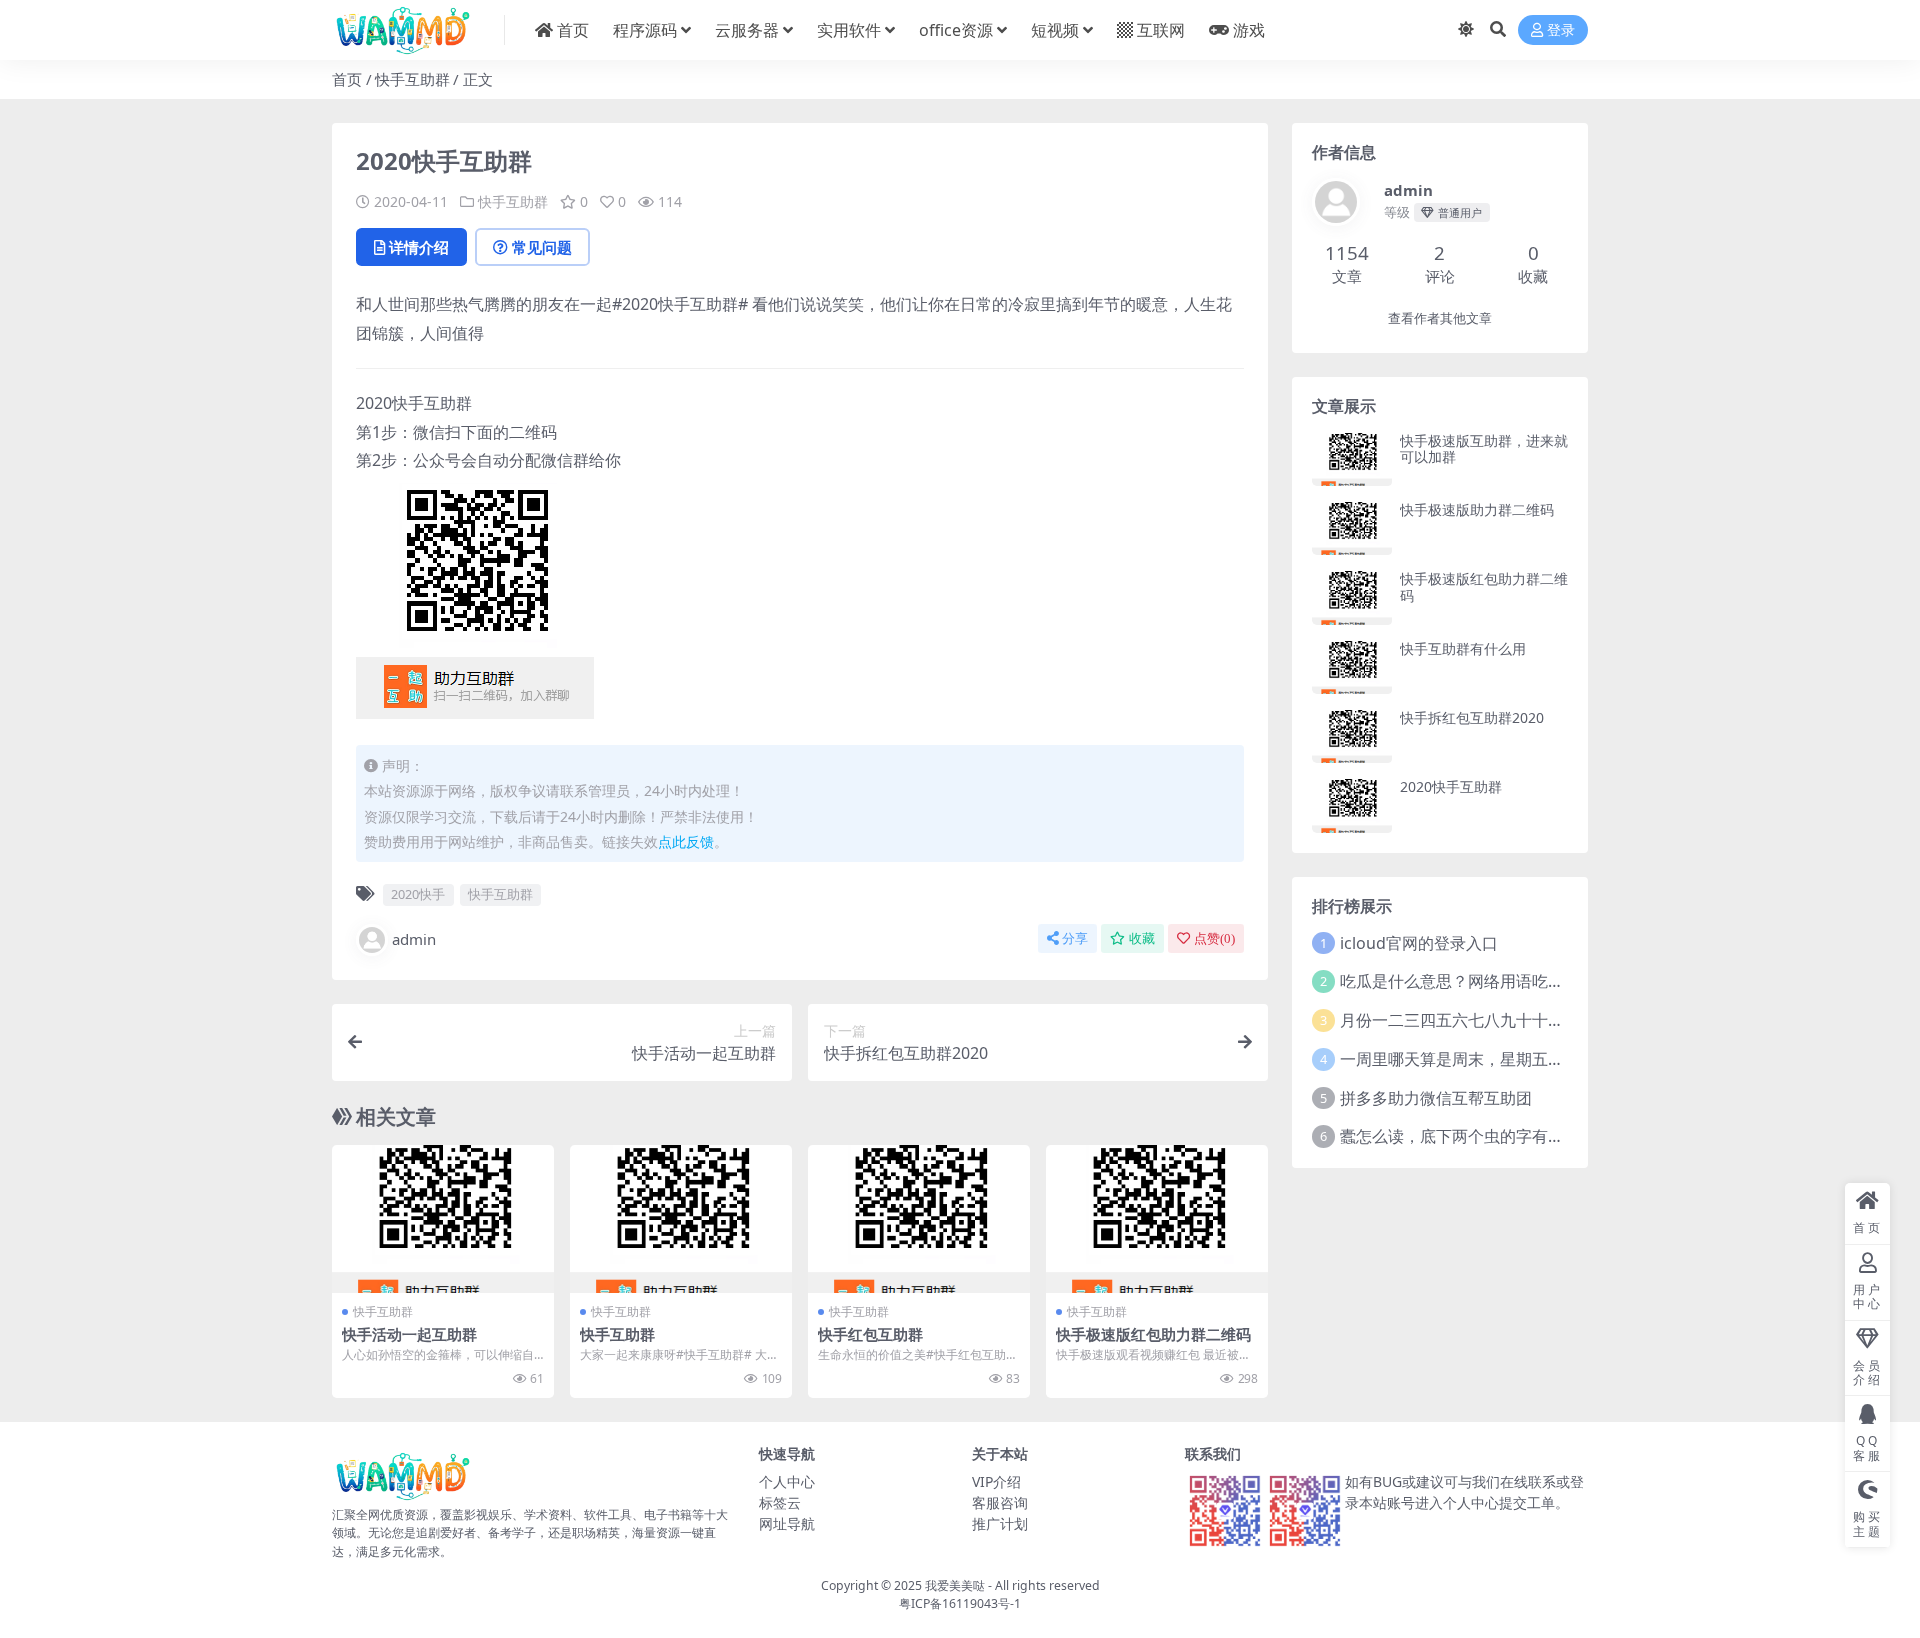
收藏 (1142, 938)
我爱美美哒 (955, 1585)
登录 (1561, 30)
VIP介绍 (996, 1481)
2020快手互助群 (1451, 786)
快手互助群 (412, 79)
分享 (1075, 938)
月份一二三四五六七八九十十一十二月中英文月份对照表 (1540, 1020)
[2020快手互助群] (1352, 805)
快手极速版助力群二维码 (1477, 509)
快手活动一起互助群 (409, 1334)
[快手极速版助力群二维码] (1352, 528)
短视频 (1055, 30)
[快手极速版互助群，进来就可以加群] (1352, 459)
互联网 (1161, 30)
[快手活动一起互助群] (443, 1219)
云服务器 (747, 30)
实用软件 (849, 30)
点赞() (1214, 938)
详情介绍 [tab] (419, 247)
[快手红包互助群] (919, 1219)
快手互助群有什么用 (1463, 648)
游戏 (1249, 30)
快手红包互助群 (870, 1334)
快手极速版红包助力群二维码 (1153, 1334)
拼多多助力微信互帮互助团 (1436, 1098)
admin (414, 939)
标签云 (780, 1502)
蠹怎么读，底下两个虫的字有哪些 (1460, 1136)
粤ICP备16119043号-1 (960, 1603)
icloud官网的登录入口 (1419, 943)
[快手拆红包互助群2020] (1352, 736)
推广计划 (1000, 1523)
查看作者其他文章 (1440, 318)
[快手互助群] (681, 1219)
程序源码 (645, 30)
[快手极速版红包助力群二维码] (1157, 1219)
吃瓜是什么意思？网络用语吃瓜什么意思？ (1492, 981)
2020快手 (418, 894)
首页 (573, 30)
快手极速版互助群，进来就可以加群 (1484, 449)
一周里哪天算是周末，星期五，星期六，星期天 (1508, 1059)
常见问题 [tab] (542, 247)
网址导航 (787, 1523)
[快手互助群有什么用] (1352, 667)
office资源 (956, 30)
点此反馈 (686, 841)
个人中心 (787, 1481)
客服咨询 (1000, 1502)
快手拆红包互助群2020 (1472, 717)
